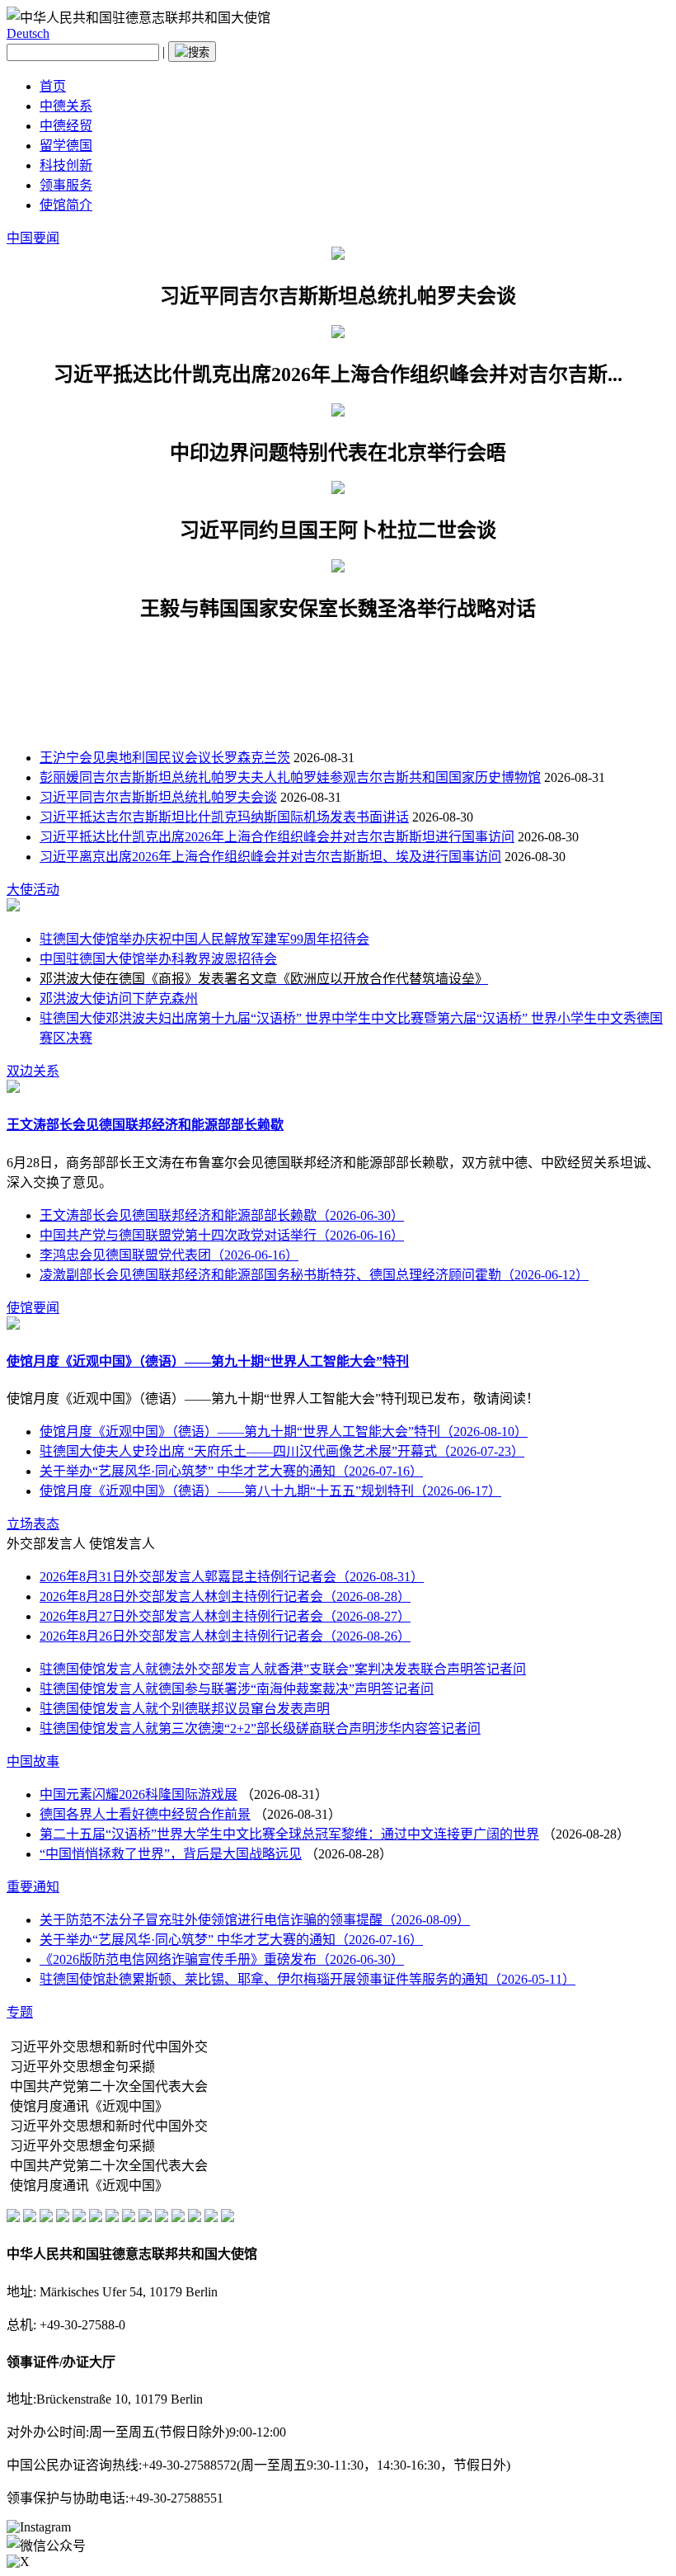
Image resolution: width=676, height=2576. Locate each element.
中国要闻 (33, 238)
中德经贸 (66, 126)
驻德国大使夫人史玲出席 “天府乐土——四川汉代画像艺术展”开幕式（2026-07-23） (282, 1451)
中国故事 (33, 1761)
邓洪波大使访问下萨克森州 (119, 998)
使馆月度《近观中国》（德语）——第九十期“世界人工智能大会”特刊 (208, 1361)
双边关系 (33, 1071)
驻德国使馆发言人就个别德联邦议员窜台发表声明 (185, 1709)
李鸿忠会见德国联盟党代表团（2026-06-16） (169, 1255)
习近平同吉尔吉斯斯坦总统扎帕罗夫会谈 (158, 797)
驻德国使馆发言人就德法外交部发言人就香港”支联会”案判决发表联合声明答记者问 (283, 1669)
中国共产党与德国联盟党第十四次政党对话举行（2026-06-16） (222, 1235)
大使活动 (33, 890)
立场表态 (33, 1524)
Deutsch (28, 33)
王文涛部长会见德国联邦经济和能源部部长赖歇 (145, 1125)
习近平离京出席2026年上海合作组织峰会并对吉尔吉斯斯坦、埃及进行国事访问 (270, 857)
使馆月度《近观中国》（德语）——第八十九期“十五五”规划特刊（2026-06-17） (270, 1491)
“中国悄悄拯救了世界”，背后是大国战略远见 (171, 1854)
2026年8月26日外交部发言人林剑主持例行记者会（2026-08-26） (225, 1636)
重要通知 (33, 1887)
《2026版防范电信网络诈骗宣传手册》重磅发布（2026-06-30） (222, 1959)
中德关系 (66, 106)
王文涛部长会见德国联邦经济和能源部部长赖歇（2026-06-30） (222, 1215)
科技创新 (66, 165)
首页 (53, 86)
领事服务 (66, 185)
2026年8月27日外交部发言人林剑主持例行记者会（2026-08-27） (225, 1616)
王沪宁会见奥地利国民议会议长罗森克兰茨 (165, 758)
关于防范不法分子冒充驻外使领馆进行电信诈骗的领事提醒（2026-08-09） (255, 1920)
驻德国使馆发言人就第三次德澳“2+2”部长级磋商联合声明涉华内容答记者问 (260, 1728)
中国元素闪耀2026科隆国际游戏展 (138, 1794)
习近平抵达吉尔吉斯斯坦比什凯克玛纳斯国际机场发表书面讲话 (224, 817)
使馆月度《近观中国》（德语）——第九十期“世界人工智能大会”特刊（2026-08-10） (284, 1432)
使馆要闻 (33, 1308)
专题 (20, 2012)
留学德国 (66, 146)
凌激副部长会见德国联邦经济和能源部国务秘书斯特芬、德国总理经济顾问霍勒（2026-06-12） (314, 1275)
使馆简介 (66, 205)
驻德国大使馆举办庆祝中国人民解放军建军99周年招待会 (204, 939)
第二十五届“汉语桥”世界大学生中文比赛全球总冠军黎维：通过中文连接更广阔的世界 (289, 1834)
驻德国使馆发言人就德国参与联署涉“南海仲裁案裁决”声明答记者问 (237, 1689)
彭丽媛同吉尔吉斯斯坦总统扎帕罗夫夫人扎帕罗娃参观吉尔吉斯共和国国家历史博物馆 (290, 777)
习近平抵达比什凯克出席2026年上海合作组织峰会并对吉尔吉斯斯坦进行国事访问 (277, 837)
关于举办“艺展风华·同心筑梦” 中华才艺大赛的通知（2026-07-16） (231, 1471)
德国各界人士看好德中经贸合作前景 (145, 1814)
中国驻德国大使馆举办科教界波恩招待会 (158, 959)
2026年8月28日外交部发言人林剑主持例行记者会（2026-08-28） (225, 1596)
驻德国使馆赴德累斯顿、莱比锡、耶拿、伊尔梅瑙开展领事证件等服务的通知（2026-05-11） (307, 1979)
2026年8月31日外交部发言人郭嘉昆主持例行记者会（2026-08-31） (232, 1577)
